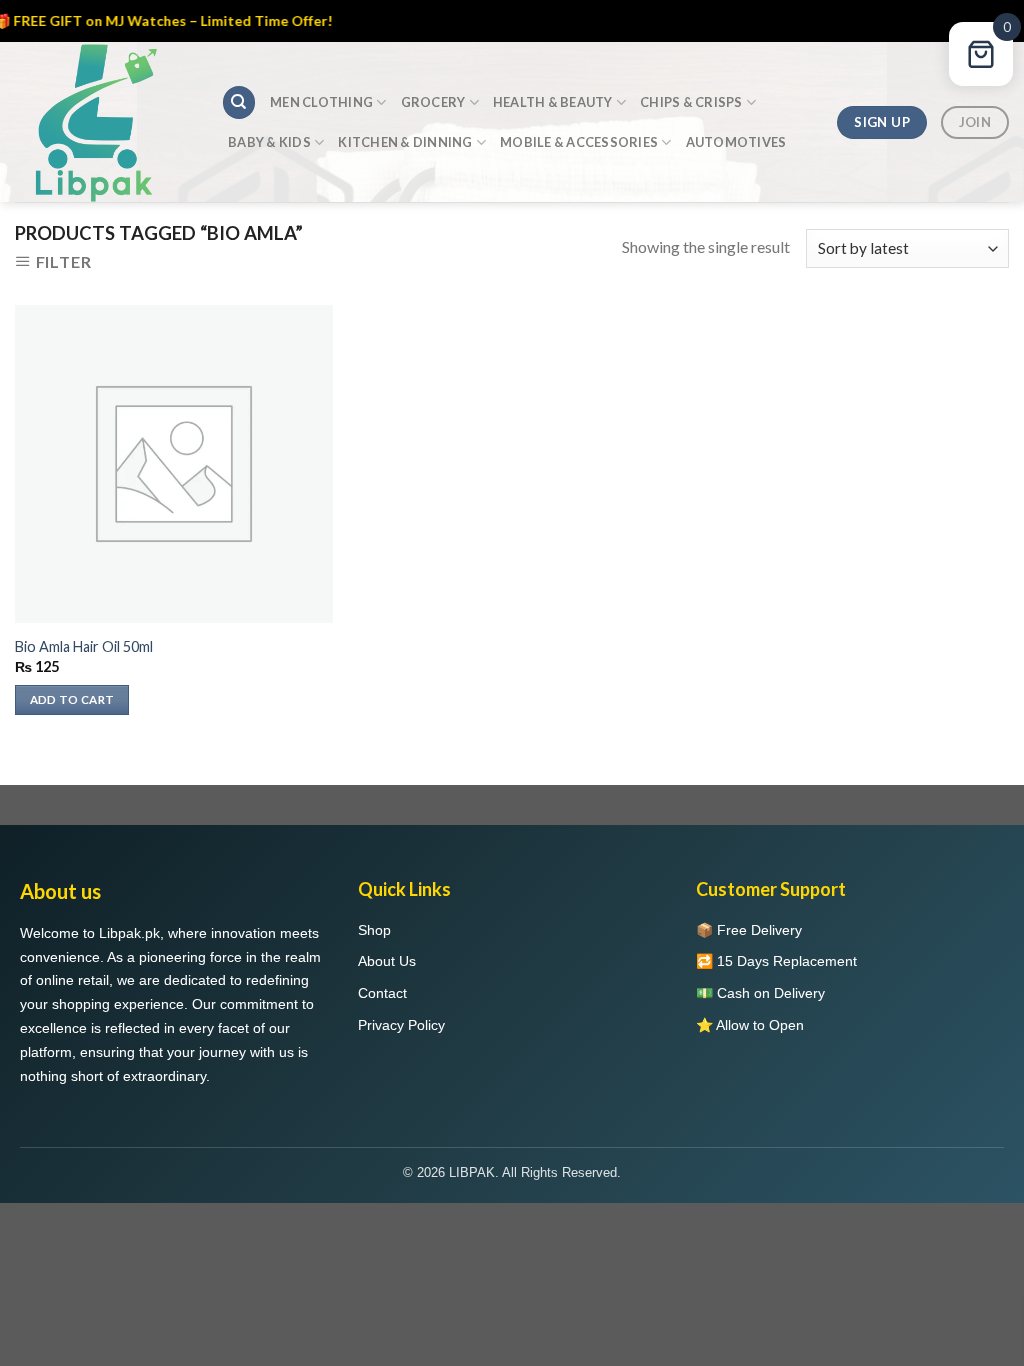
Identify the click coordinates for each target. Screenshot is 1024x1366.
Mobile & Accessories (579, 142)
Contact (382, 993)
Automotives (736, 142)
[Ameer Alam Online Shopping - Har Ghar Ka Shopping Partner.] (103, 122)
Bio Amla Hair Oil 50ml (84, 646)
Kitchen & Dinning (405, 142)
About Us (387, 961)
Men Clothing (321, 102)
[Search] (239, 102)
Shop (374, 930)
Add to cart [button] (72, 699)
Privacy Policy (401, 1025)
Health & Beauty (553, 102)
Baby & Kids (269, 142)
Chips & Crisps (691, 102)
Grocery (433, 102)
